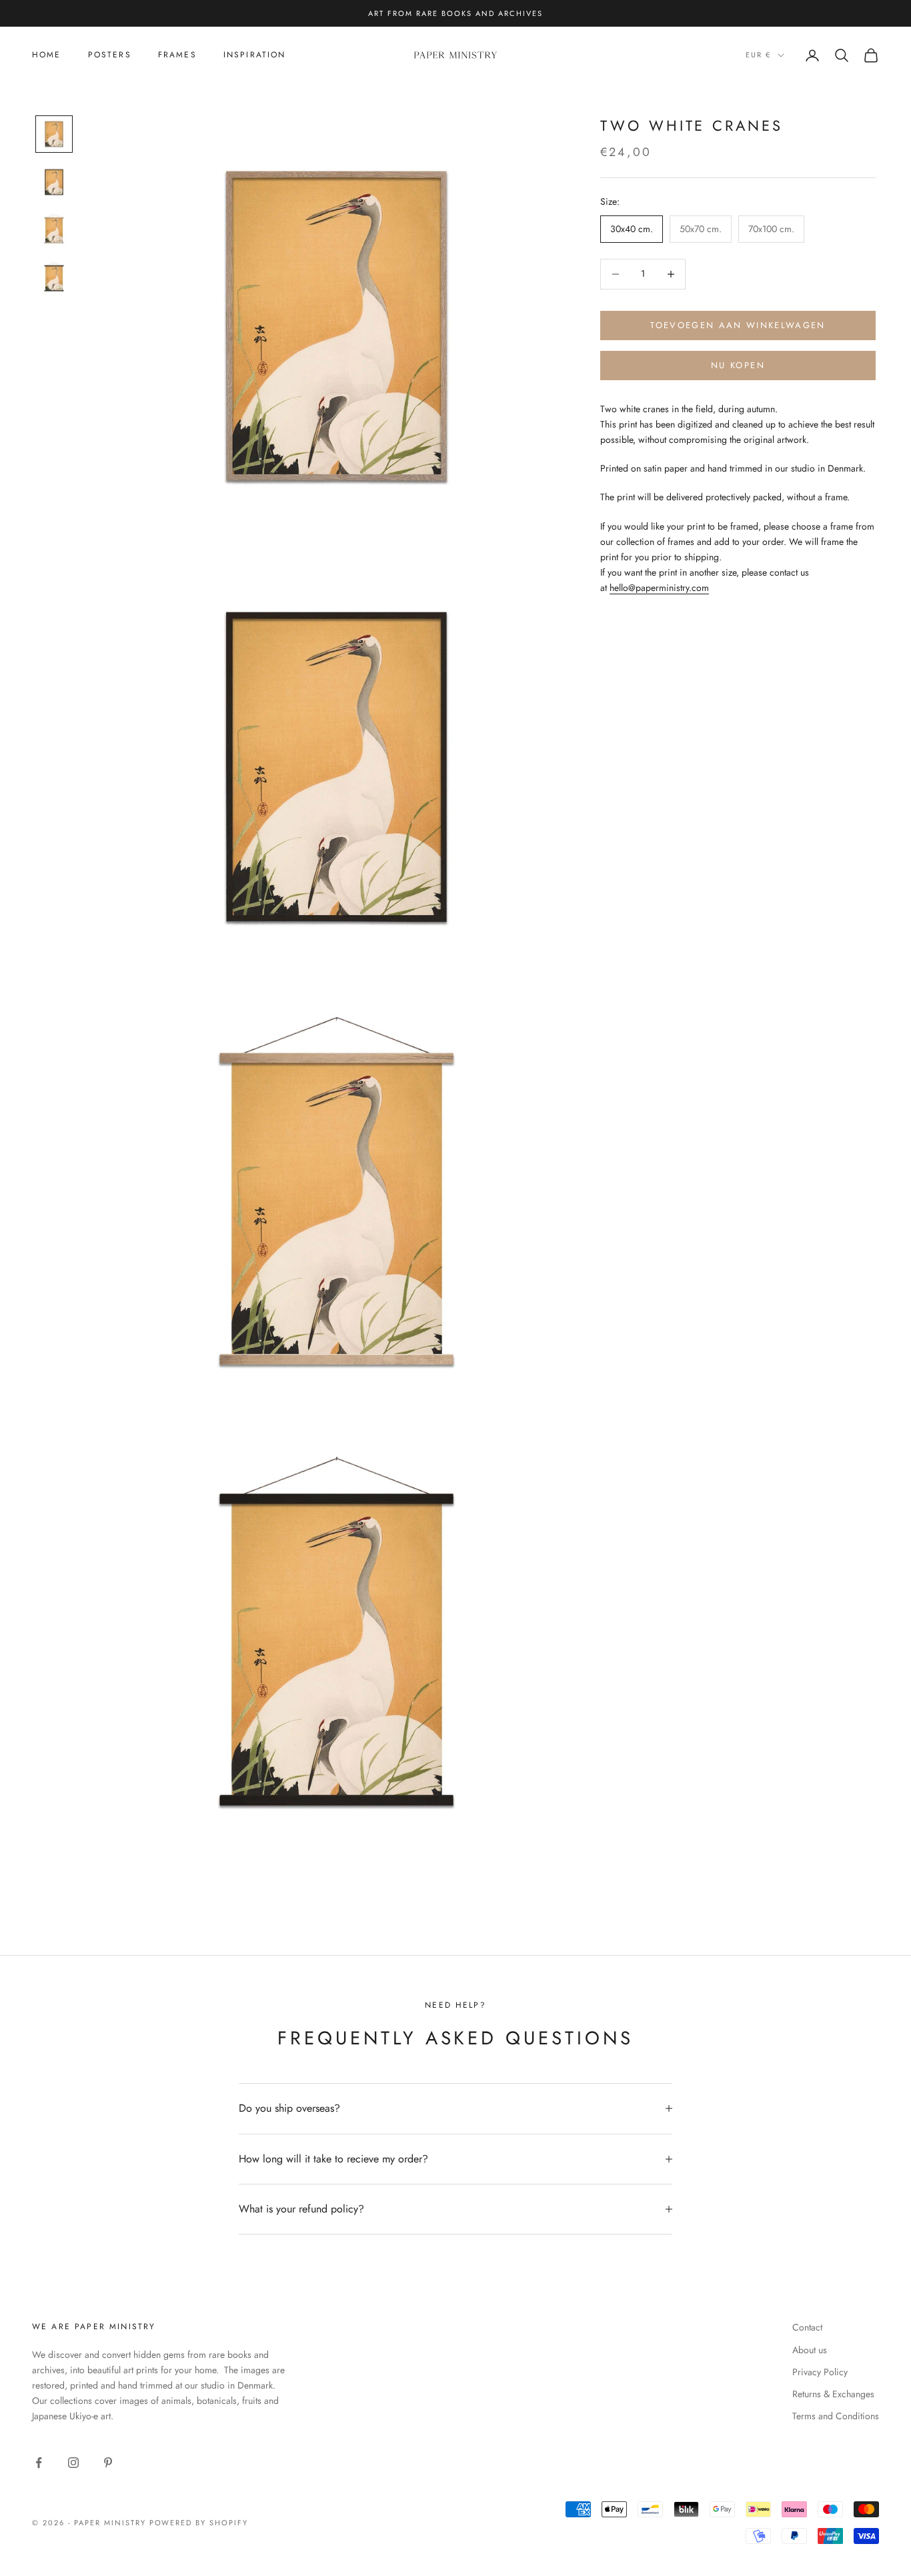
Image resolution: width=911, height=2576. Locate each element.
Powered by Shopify (199, 2523)
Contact (807, 2327)
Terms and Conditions (836, 2416)
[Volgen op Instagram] (73, 2463)
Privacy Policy (820, 2372)
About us (810, 2350)
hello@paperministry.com (659, 588)
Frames (177, 55)
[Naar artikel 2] (54, 182)
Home (47, 55)
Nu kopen (738, 365)
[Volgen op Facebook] (39, 2463)
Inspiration (255, 55)
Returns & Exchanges (833, 2394)
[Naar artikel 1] (54, 134)
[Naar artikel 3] (54, 230)
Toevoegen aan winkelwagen (738, 325)
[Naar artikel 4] (54, 278)
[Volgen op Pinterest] (108, 2463)
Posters (110, 55)
